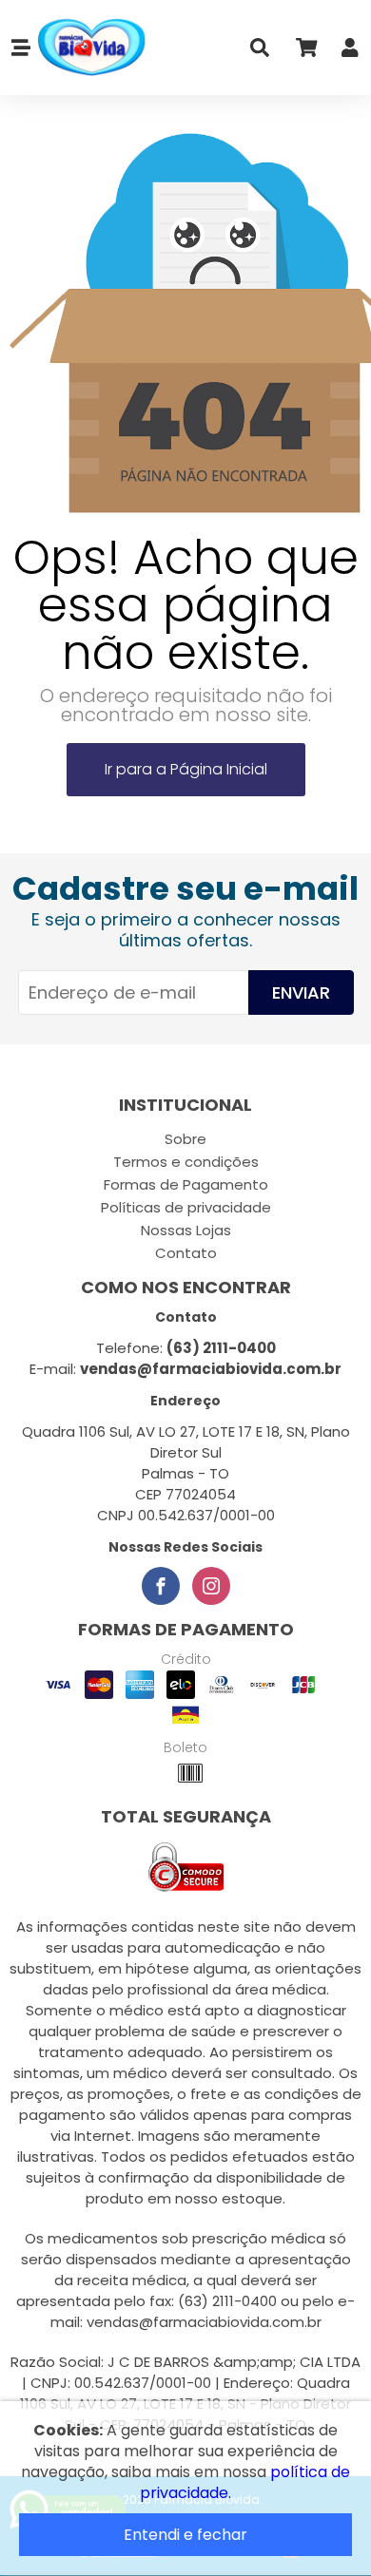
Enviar (301, 992)
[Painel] (350, 52)
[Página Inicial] (90, 48)
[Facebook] (161, 1586)
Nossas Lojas (186, 1230)
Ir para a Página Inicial (186, 769)
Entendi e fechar (185, 2535)
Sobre (185, 1139)
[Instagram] (211, 1586)
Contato (186, 1253)
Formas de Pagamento (186, 1184)
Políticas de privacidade (186, 1207)
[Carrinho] (305, 52)
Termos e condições (186, 1162)
